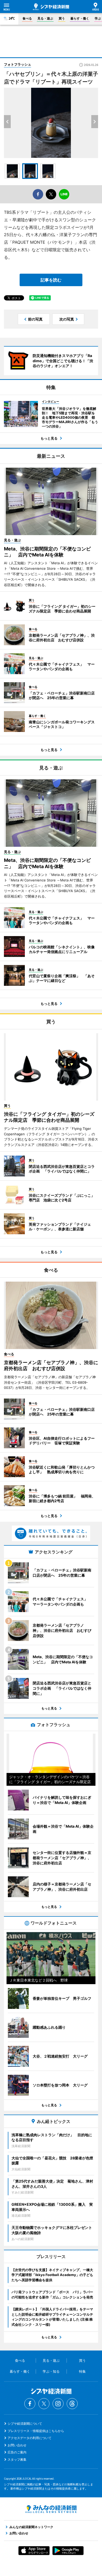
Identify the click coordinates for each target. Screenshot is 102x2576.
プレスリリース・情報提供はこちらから (36, 2431)
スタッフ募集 (17, 2459)
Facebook (30, 2404)
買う (62, 18)
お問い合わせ (17, 2445)
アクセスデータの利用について (30, 2438)
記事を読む (51, 280)
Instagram (58, 2404)
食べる (27, 18)
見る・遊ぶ (45, 18)
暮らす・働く (80, 18)
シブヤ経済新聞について (25, 2424)
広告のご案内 (17, 2452)
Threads (72, 2404)
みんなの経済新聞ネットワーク (51, 2509)
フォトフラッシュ (18, 64)
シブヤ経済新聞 (51, 7)
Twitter (44, 2404)
